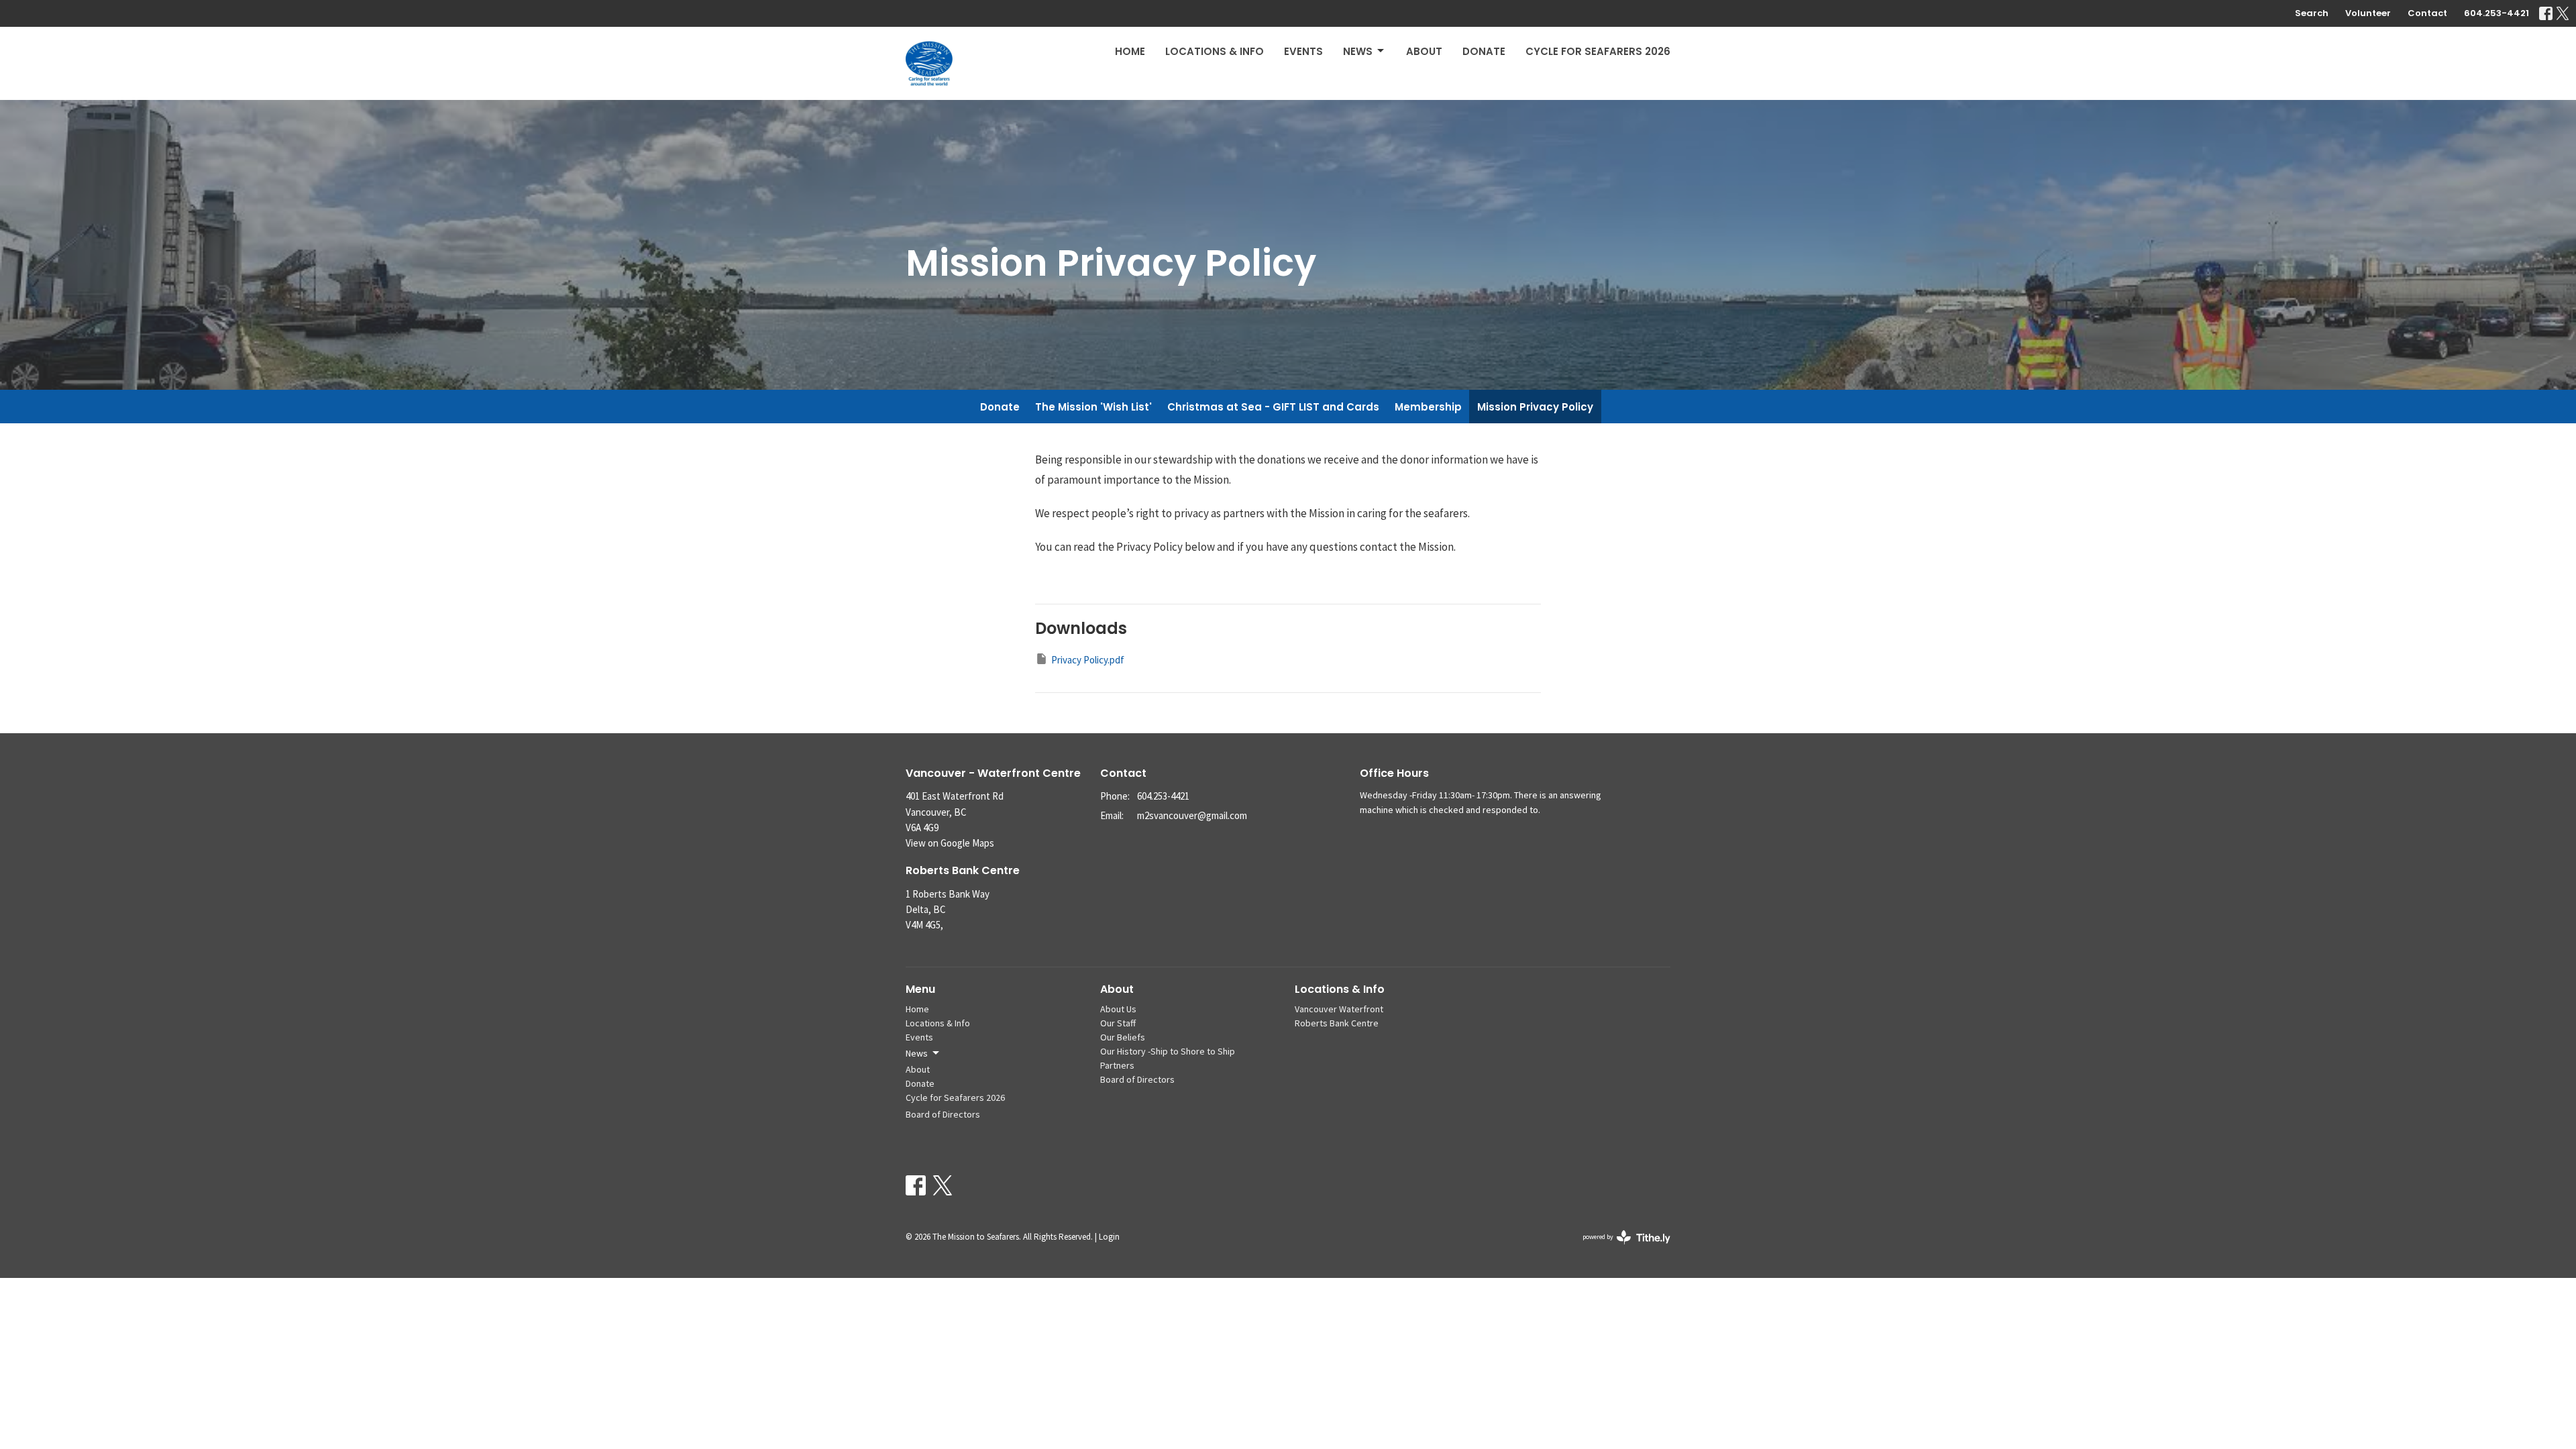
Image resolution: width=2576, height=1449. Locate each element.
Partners (1117, 1065)
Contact (2427, 13)
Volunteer (2368, 13)
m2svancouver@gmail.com (1192, 815)
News (1358, 51)
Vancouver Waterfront (1339, 1009)
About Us (1118, 1009)
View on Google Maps (950, 843)
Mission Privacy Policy (1535, 407)
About (1424, 51)
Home (1130, 51)
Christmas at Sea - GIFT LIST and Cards (1273, 407)
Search (2312, 13)
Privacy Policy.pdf (1088, 660)
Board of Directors (943, 1114)
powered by (1622, 1248)
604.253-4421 (2497, 13)
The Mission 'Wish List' (1093, 407)
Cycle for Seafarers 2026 (1598, 51)
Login (1109, 1237)
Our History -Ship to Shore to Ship (1168, 1051)
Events (1303, 51)
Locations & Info (1215, 51)
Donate (1484, 51)
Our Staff (1118, 1023)
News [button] (917, 1053)
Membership (1428, 407)
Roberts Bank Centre (1337, 1023)
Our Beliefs (1123, 1037)
